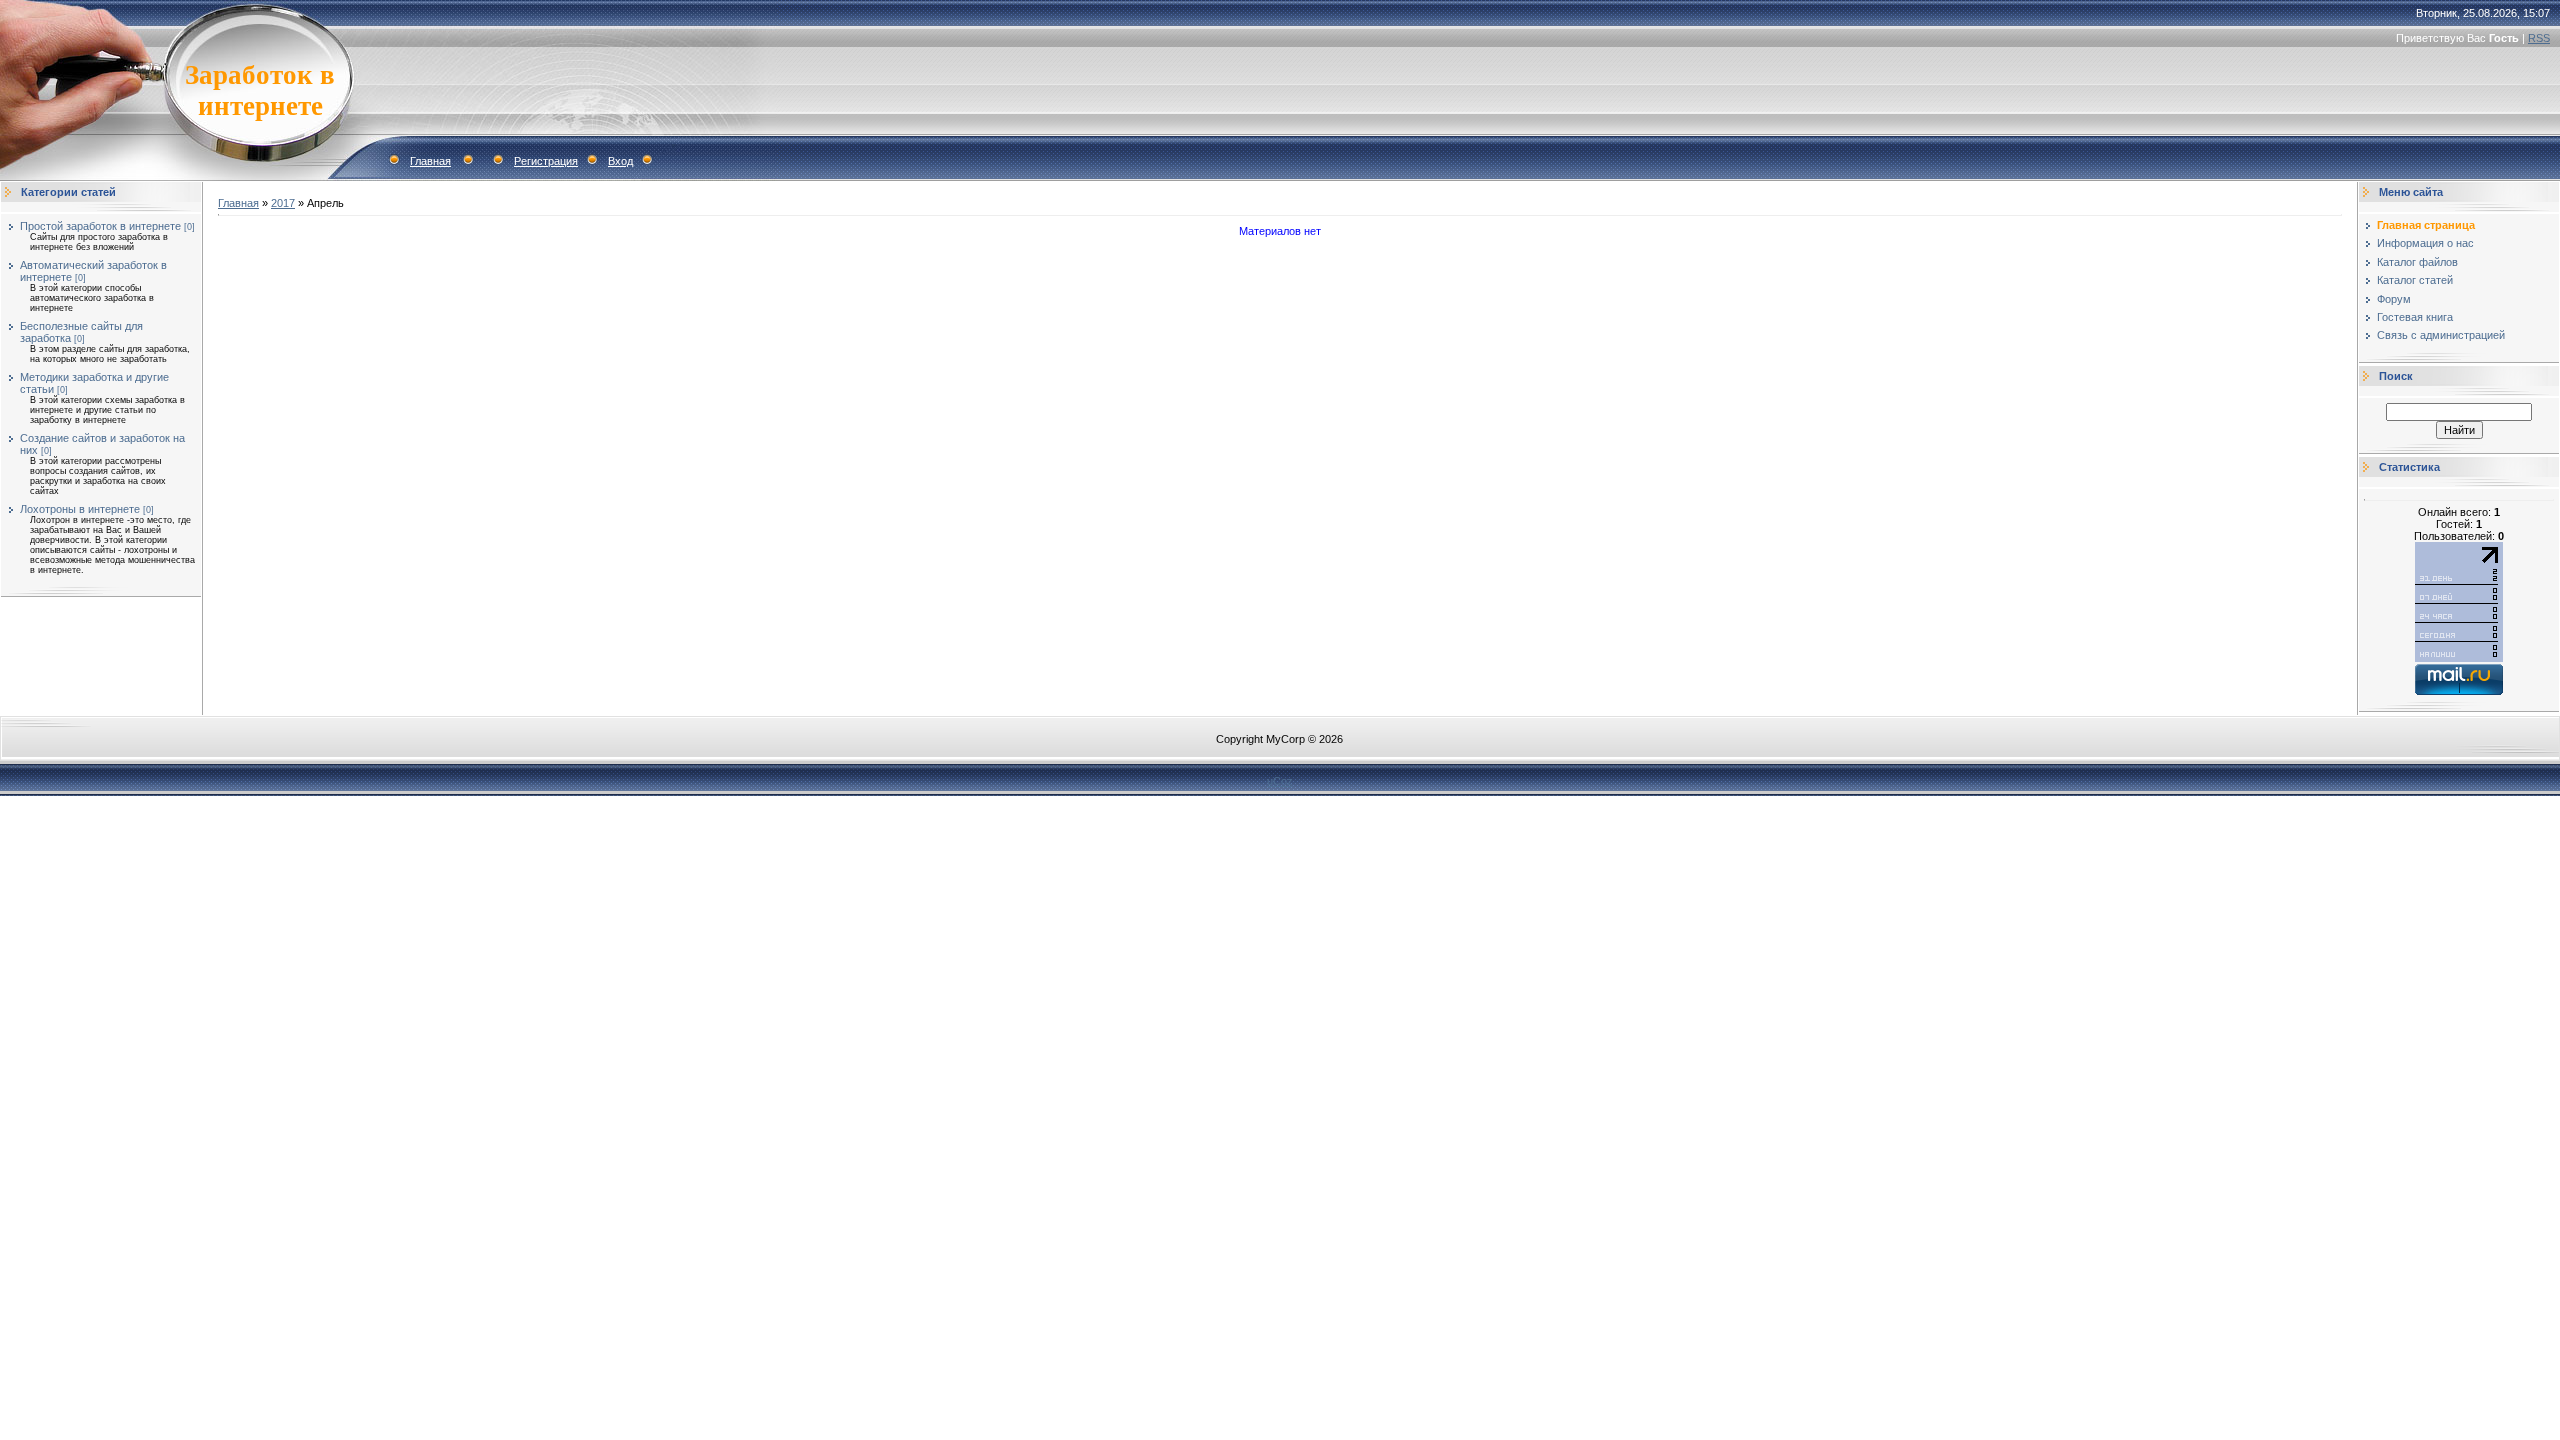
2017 (283, 203)
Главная (430, 161)
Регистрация (546, 161)
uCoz (1280, 781)
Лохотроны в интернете (80, 509)
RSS (2539, 38)
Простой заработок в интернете (100, 226)
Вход (620, 161)
